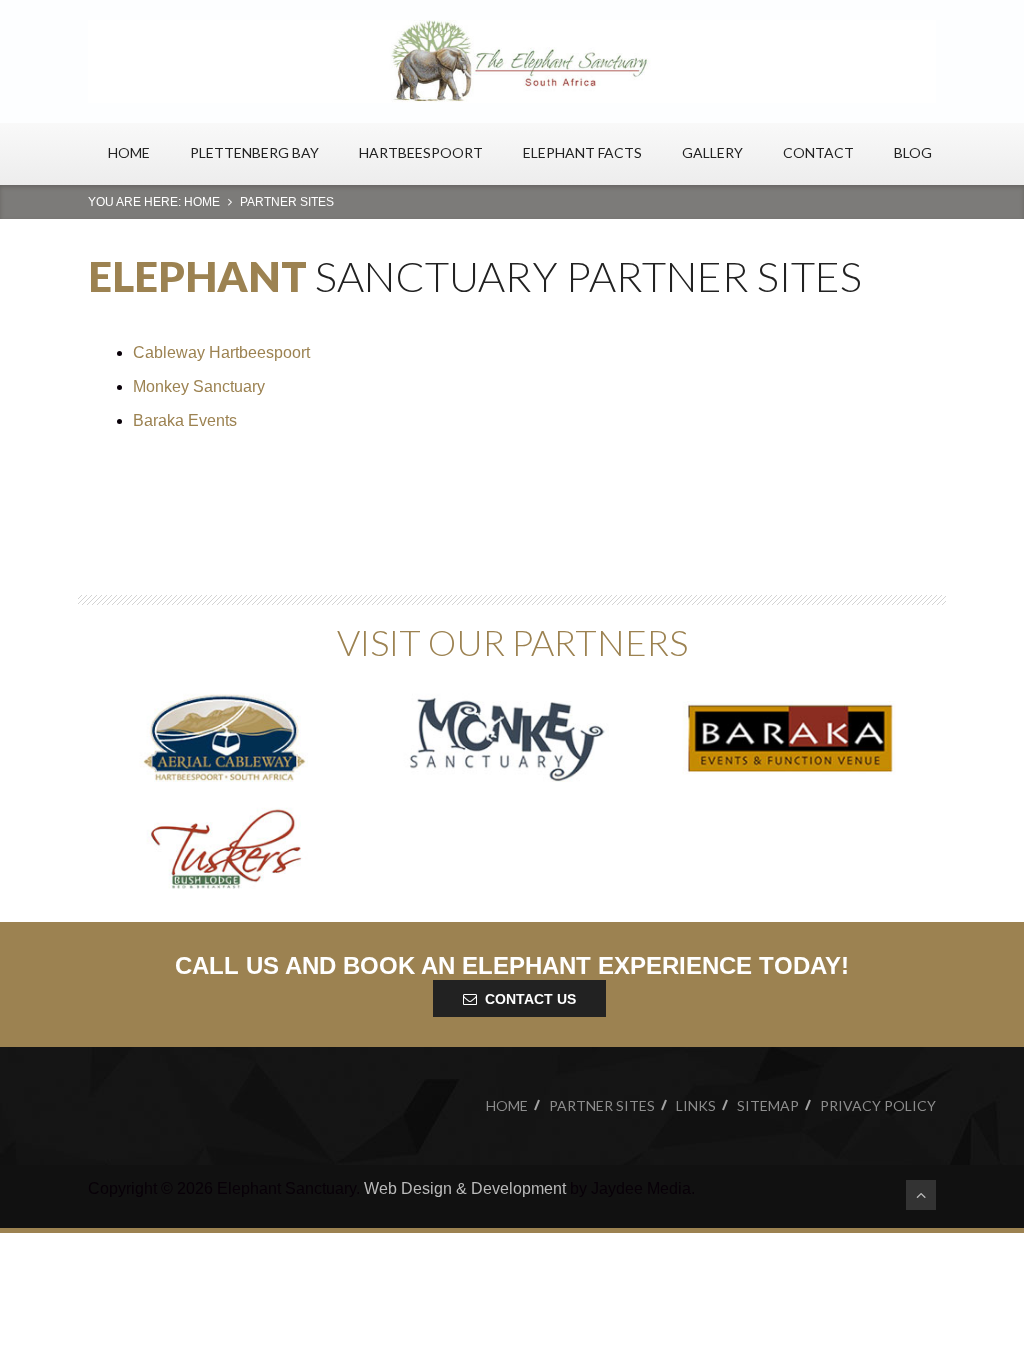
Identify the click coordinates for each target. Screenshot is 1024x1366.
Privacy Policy (878, 1105)
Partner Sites (602, 1105)
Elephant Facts (582, 152)
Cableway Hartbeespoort (221, 352)
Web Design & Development (465, 1188)
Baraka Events (187, 420)
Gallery (712, 152)
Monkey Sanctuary (199, 386)
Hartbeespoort (421, 152)
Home (129, 152)
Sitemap (768, 1105)
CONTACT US (530, 999)
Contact (818, 152)
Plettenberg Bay (254, 152)
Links (696, 1105)
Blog (913, 152)
